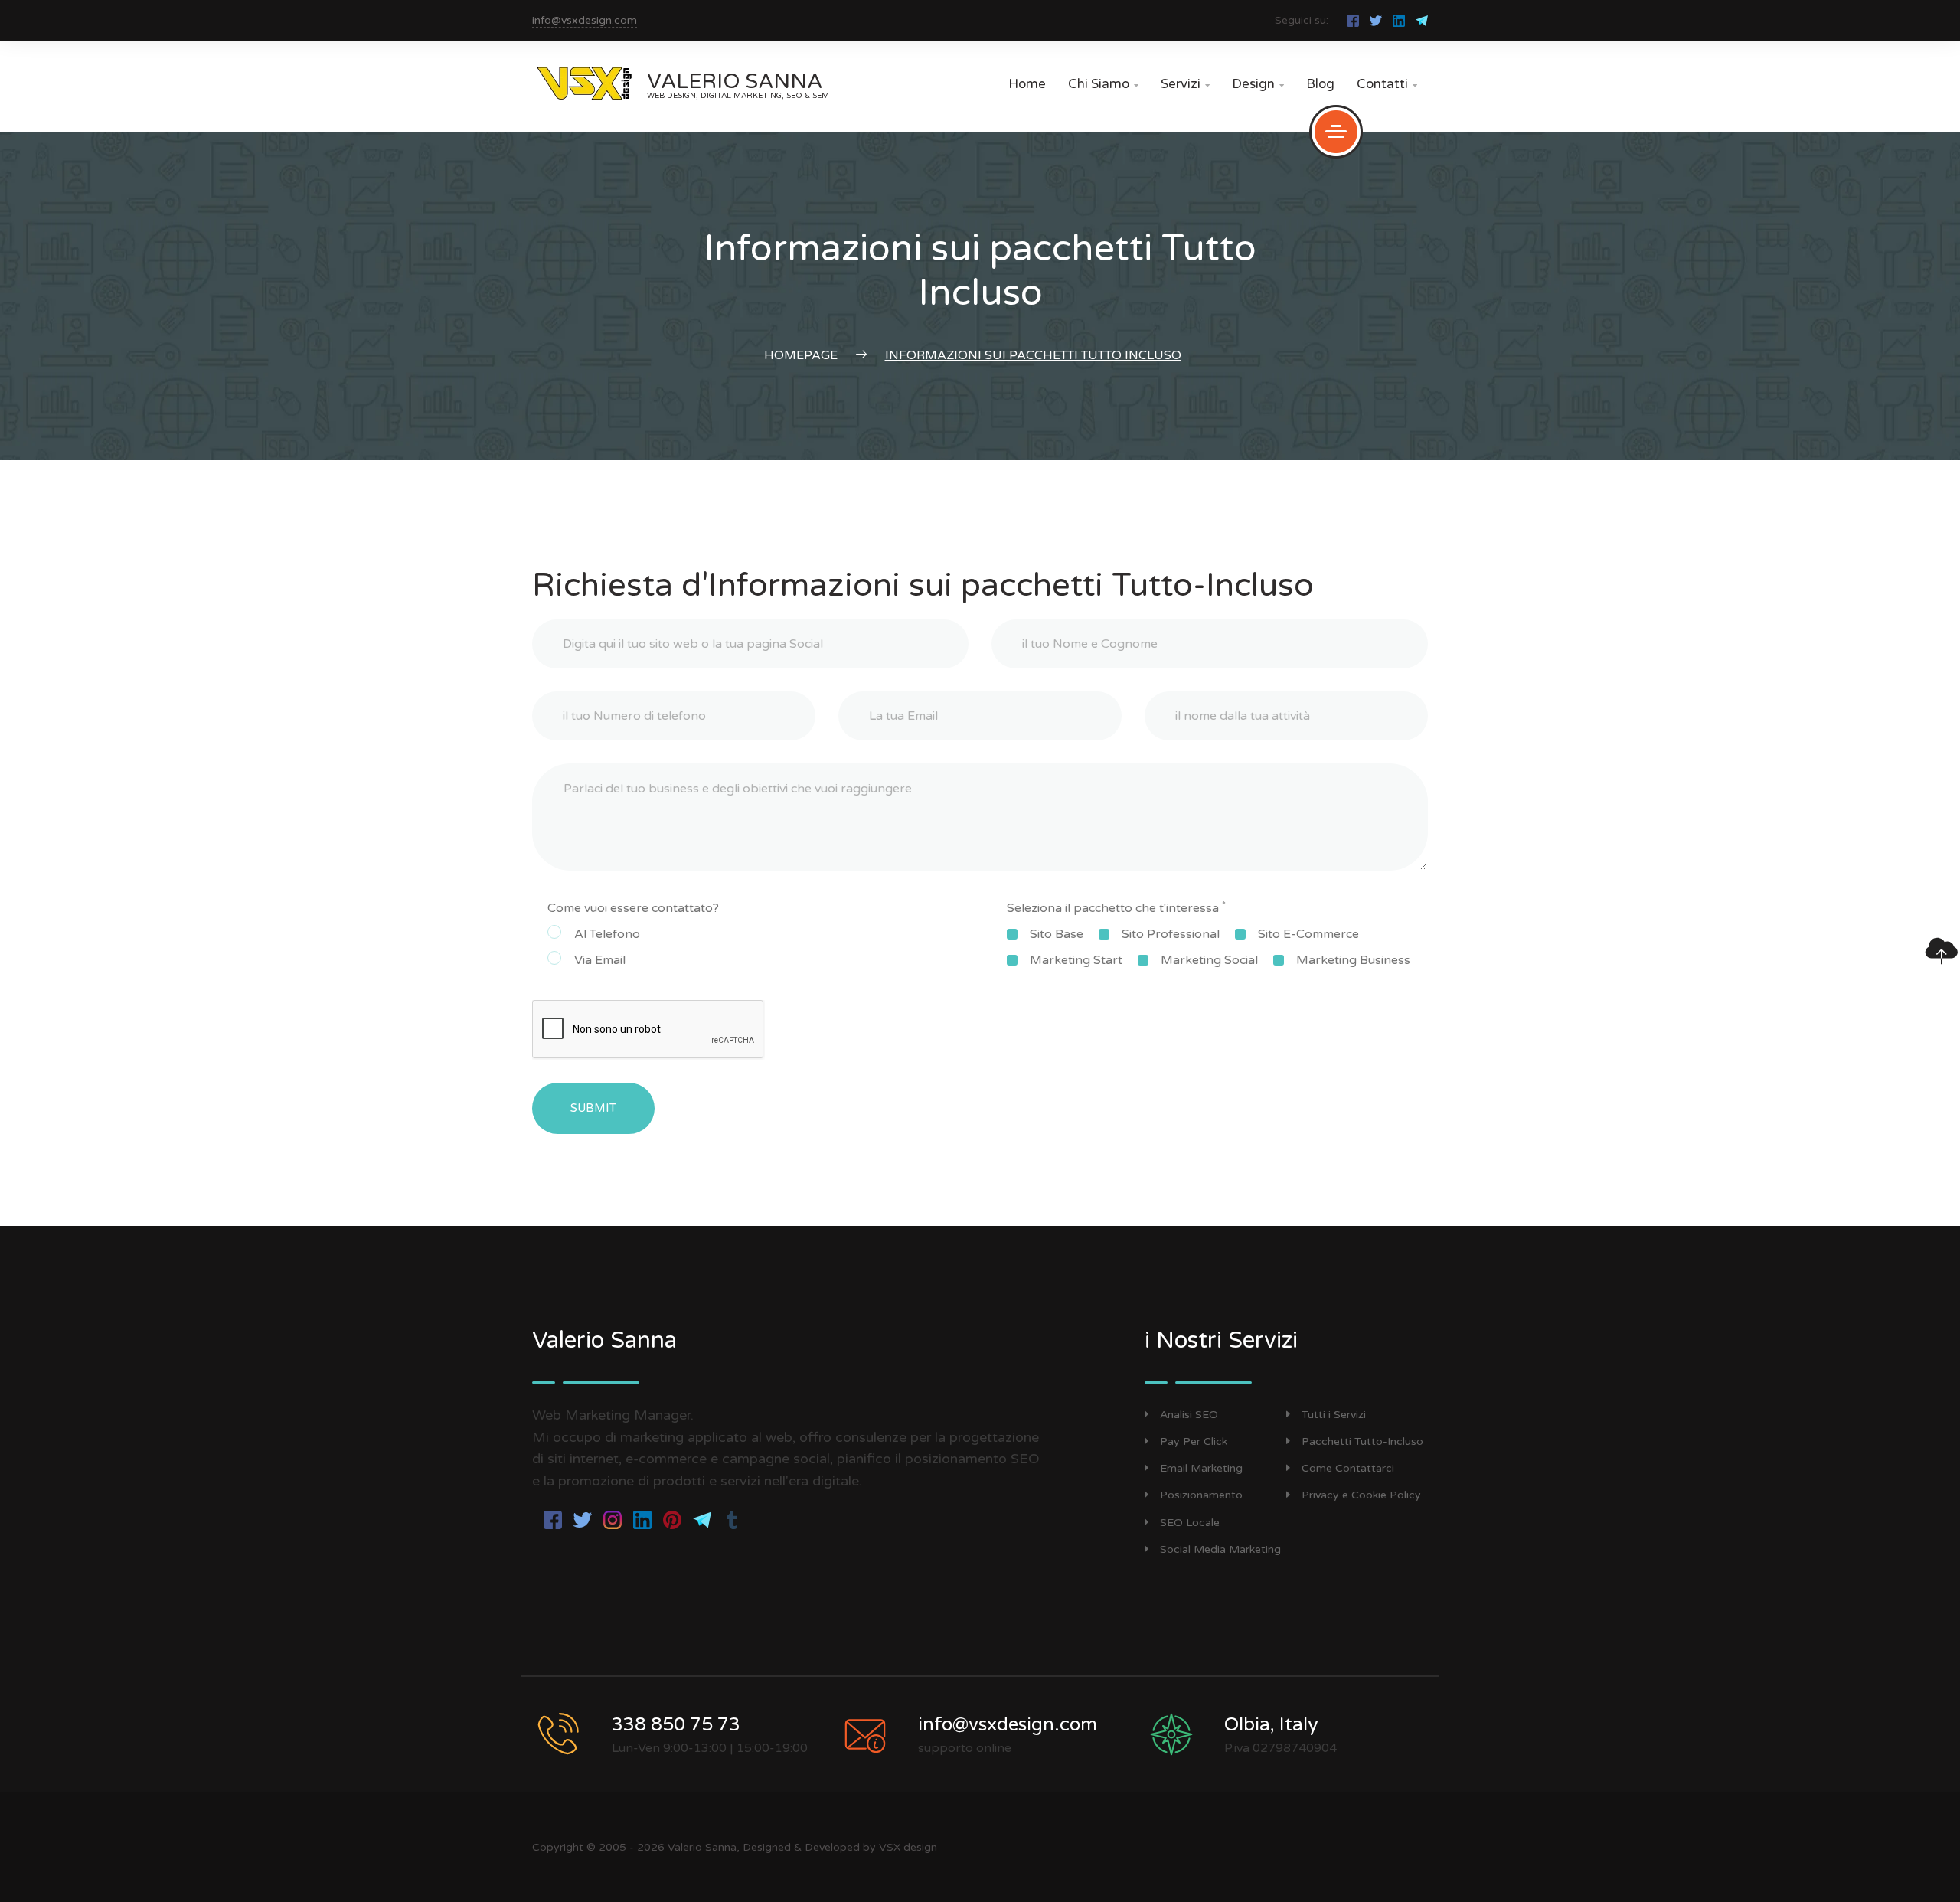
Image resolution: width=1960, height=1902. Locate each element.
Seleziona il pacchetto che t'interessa (1116, 907)
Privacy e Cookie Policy (1361, 1495)
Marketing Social (1209, 960)
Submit (593, 1108)
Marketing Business (1353, 960)
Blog (1320, 84)
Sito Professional (1171, 934)
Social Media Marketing (1220, 1549)
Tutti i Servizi (1334, 1415)
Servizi (1185, 84)
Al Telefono (607, 934)
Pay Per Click (1194, 1441)
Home (1027, 84)
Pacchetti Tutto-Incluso (1362, 1441)
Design (1258, 84)
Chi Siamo (1103, 84)
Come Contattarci (1348, 1468)
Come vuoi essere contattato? (633, 908)
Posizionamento (1201, 1495)
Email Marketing (1201, 1468)
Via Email (600, 960)
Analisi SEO (1189, 1415)
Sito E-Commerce (1308, 934)
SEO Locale (1190, 1523)
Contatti (1387, 84)
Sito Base (1057, 934)
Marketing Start (1076, 960)
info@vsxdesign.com (585, 20)
